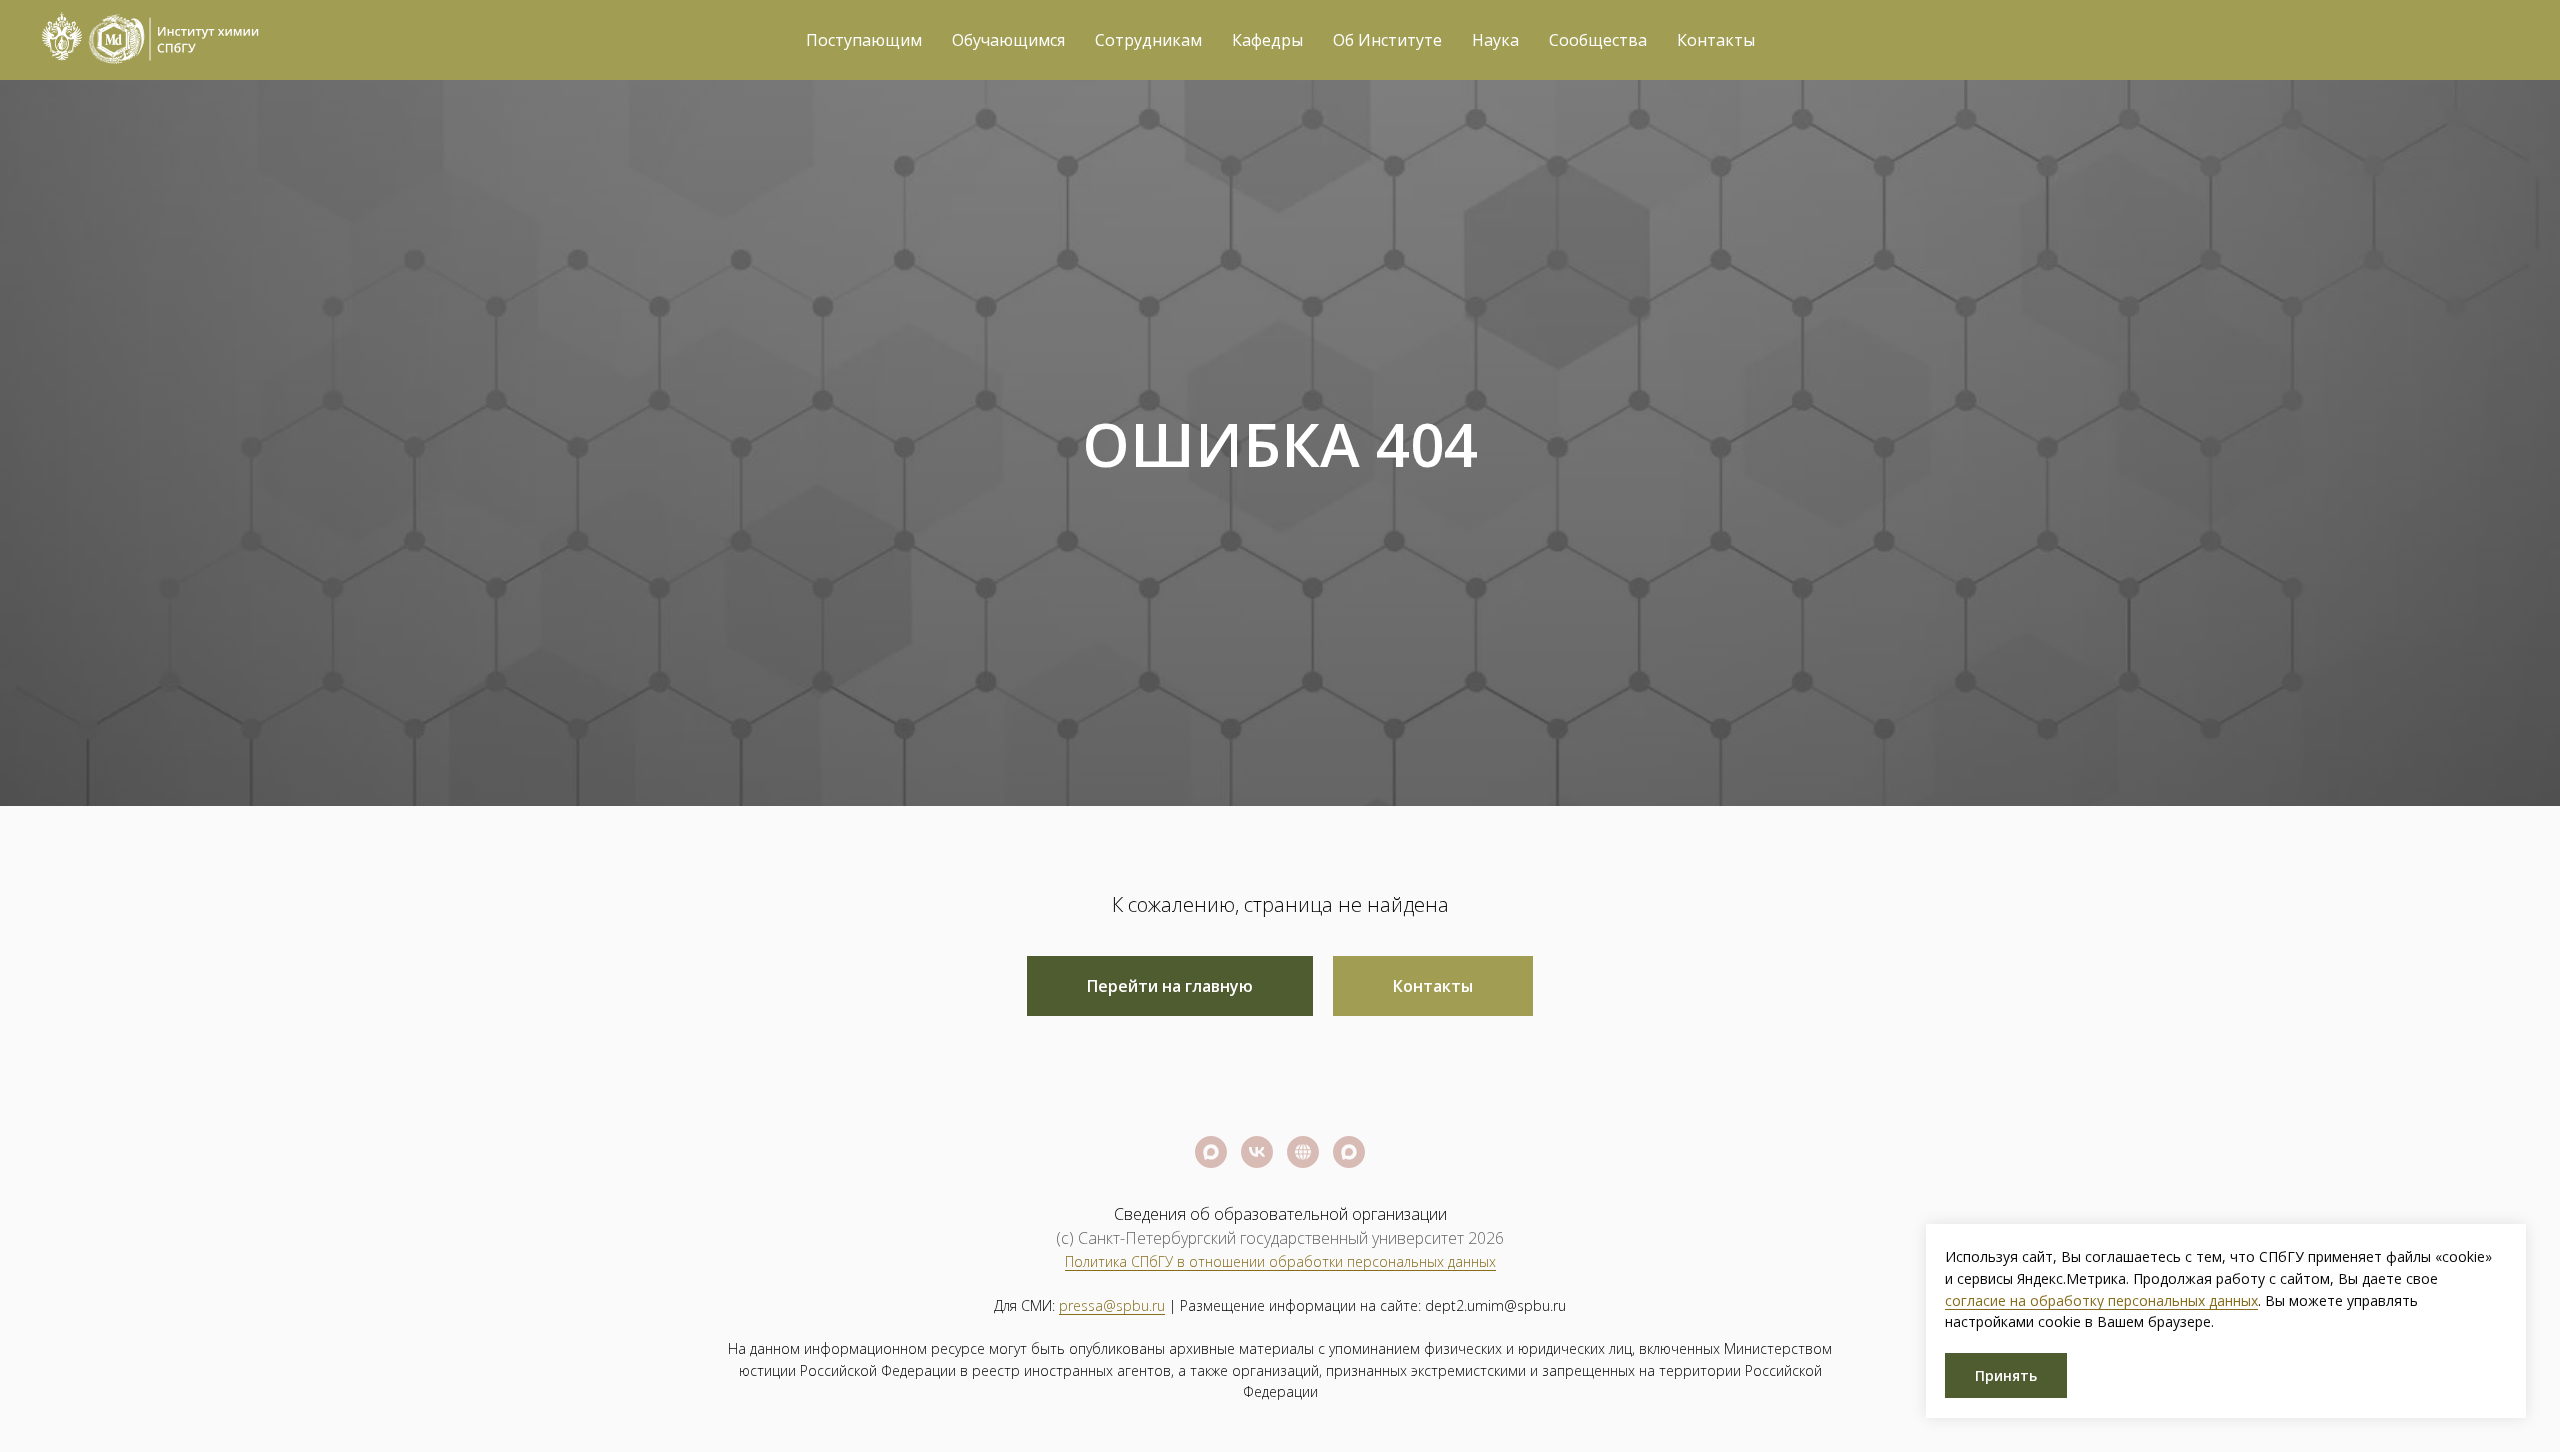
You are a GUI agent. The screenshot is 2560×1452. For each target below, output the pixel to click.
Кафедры (1267, 40)
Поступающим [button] (864, 40)
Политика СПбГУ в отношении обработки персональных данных (1280, 1261)
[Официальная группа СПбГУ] (1257, 1152)
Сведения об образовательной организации (1280, 1214)
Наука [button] (1495, 40)
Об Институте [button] (1387, 40)
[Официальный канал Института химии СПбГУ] (1349, 1152)
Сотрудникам (1148, 40)
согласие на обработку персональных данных (2101, 1300)
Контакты (1716, 40)
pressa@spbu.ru (1112, 1305)
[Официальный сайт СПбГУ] (1303, 1152)
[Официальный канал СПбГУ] (1211, 1152)
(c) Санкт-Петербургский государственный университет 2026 (1280, 1238)
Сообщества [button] (1598, 40)
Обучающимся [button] (1008, 40)
